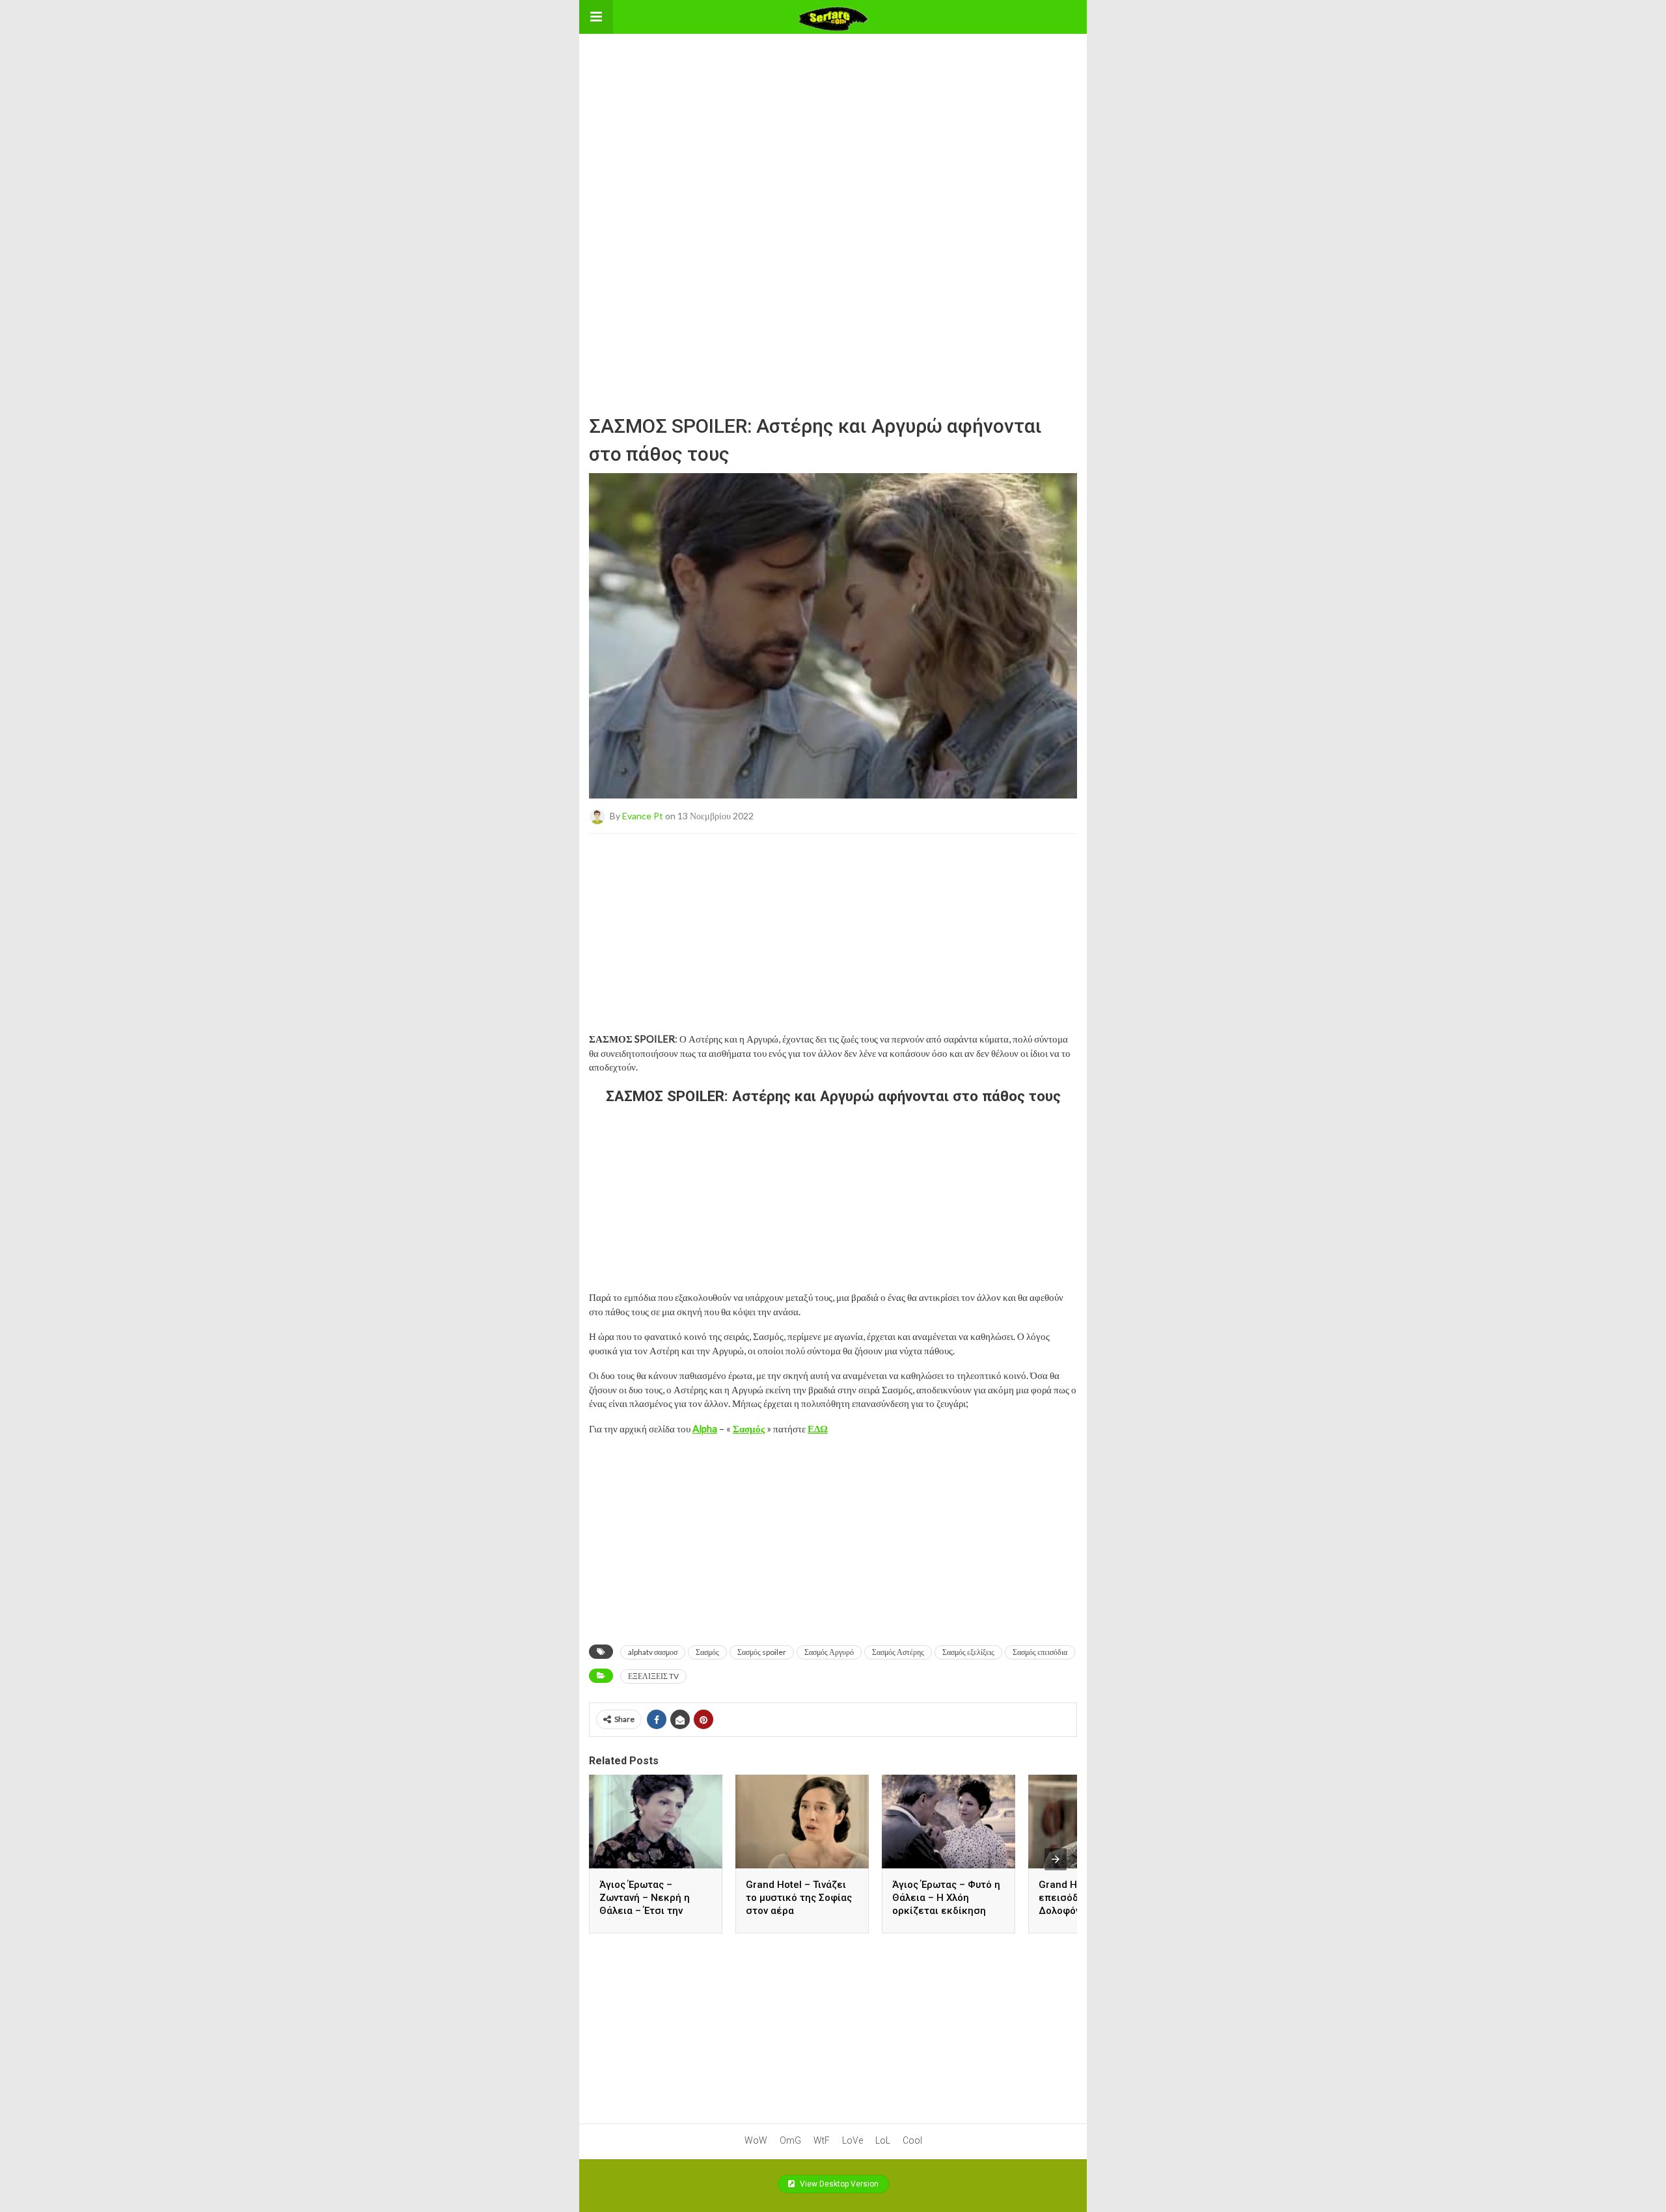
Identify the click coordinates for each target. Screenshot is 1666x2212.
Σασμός (707, 1652)
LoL (883, 2140)
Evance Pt (643, 815)
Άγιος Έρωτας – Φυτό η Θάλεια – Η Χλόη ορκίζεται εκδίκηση (946, 1898)
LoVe (853, 2140)
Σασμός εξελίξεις (968, 1652)
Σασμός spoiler (762, 1652)
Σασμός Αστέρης (898, 1652)
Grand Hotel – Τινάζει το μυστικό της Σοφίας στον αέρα (799, 1898)
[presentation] (1056, 1859)
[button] (596, 17)
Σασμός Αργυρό (829, 1652)
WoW (756, 2140)
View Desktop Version (838, 2184)
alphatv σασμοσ (653, 1652)
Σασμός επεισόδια (1040, 1652)
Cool (912, 2140)
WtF (822, 2140)
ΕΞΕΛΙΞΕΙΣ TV (653, 1676)
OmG (790, 2140)
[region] (833, 115)
